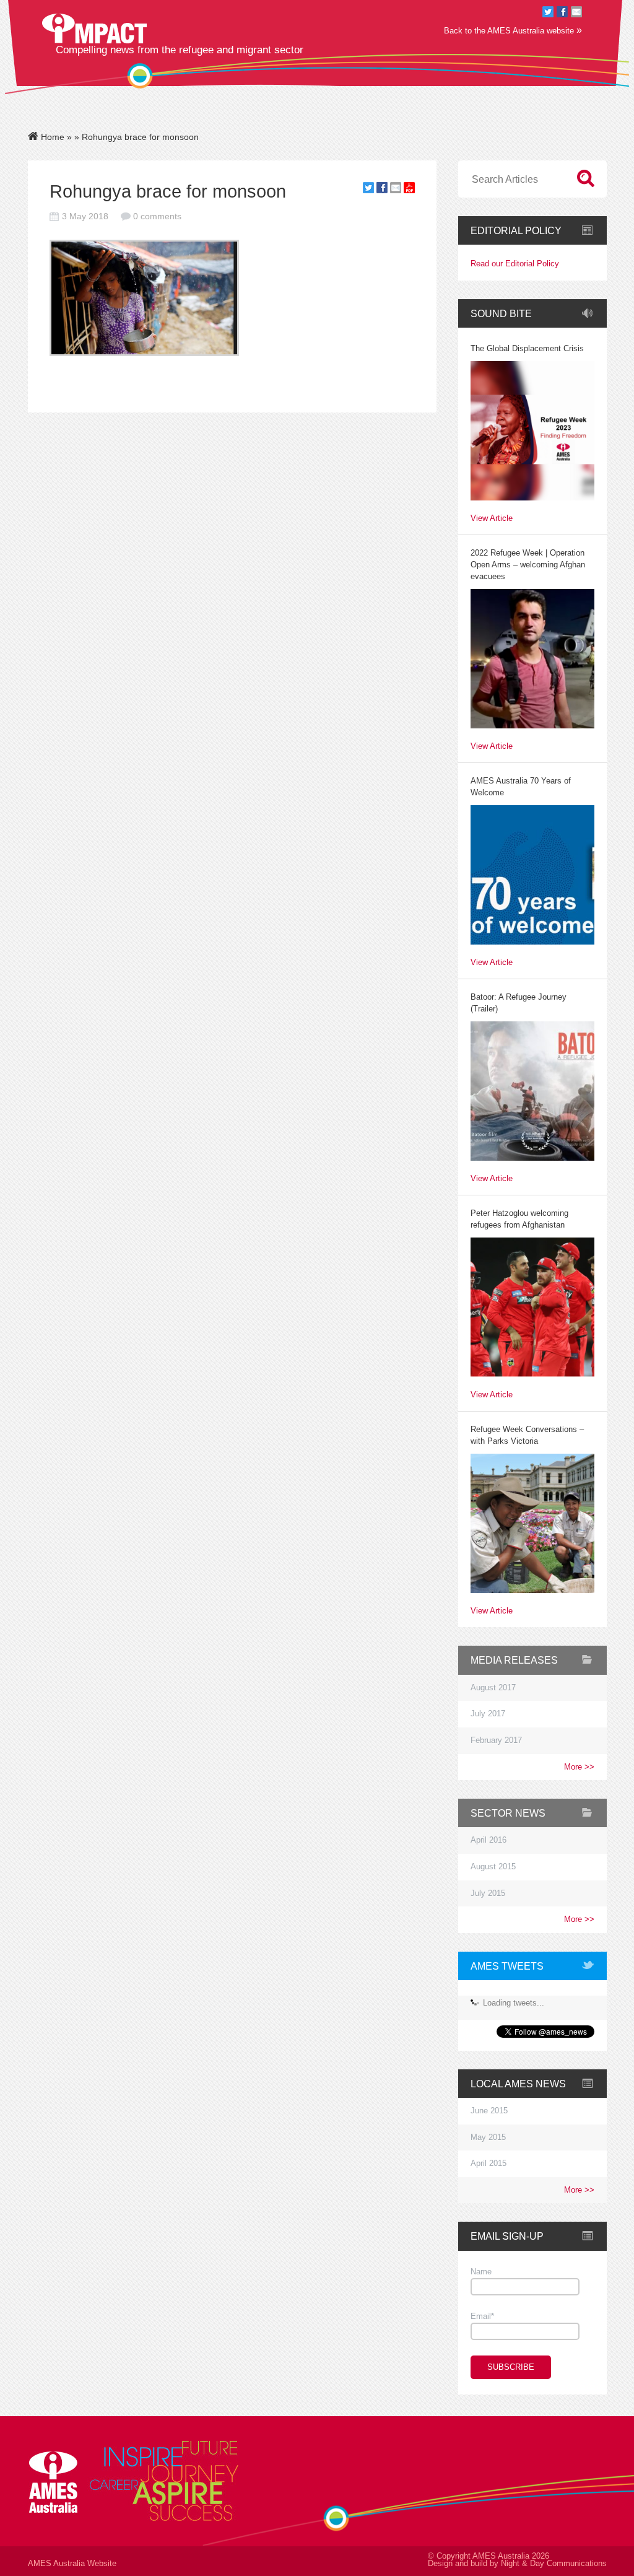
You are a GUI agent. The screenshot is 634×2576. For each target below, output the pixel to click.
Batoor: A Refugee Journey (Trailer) (519, 1003)
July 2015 (488, 1893)
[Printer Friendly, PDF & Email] (409, 190)
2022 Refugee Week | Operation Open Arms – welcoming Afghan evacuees (528, 565)
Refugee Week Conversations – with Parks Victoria (527, 1435)
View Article (492, 519)
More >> (579, 1767)
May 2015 (488, 2137)
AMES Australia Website (72, 2564)
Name (481, 2272)
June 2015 (489, 2111)
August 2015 (493, 1867)
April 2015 (489, 2163)
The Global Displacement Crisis (527, 349)
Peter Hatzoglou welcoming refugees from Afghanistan (519, 1219)
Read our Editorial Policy (515, 264)
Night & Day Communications (554, 2564)
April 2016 (489, 1840)
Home (51, 137)
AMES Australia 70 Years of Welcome (521, 787)
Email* (482, 2316)
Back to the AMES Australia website (513, 30)
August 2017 (493, 1688)
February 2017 (496, 1740)
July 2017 (488, 1714)
